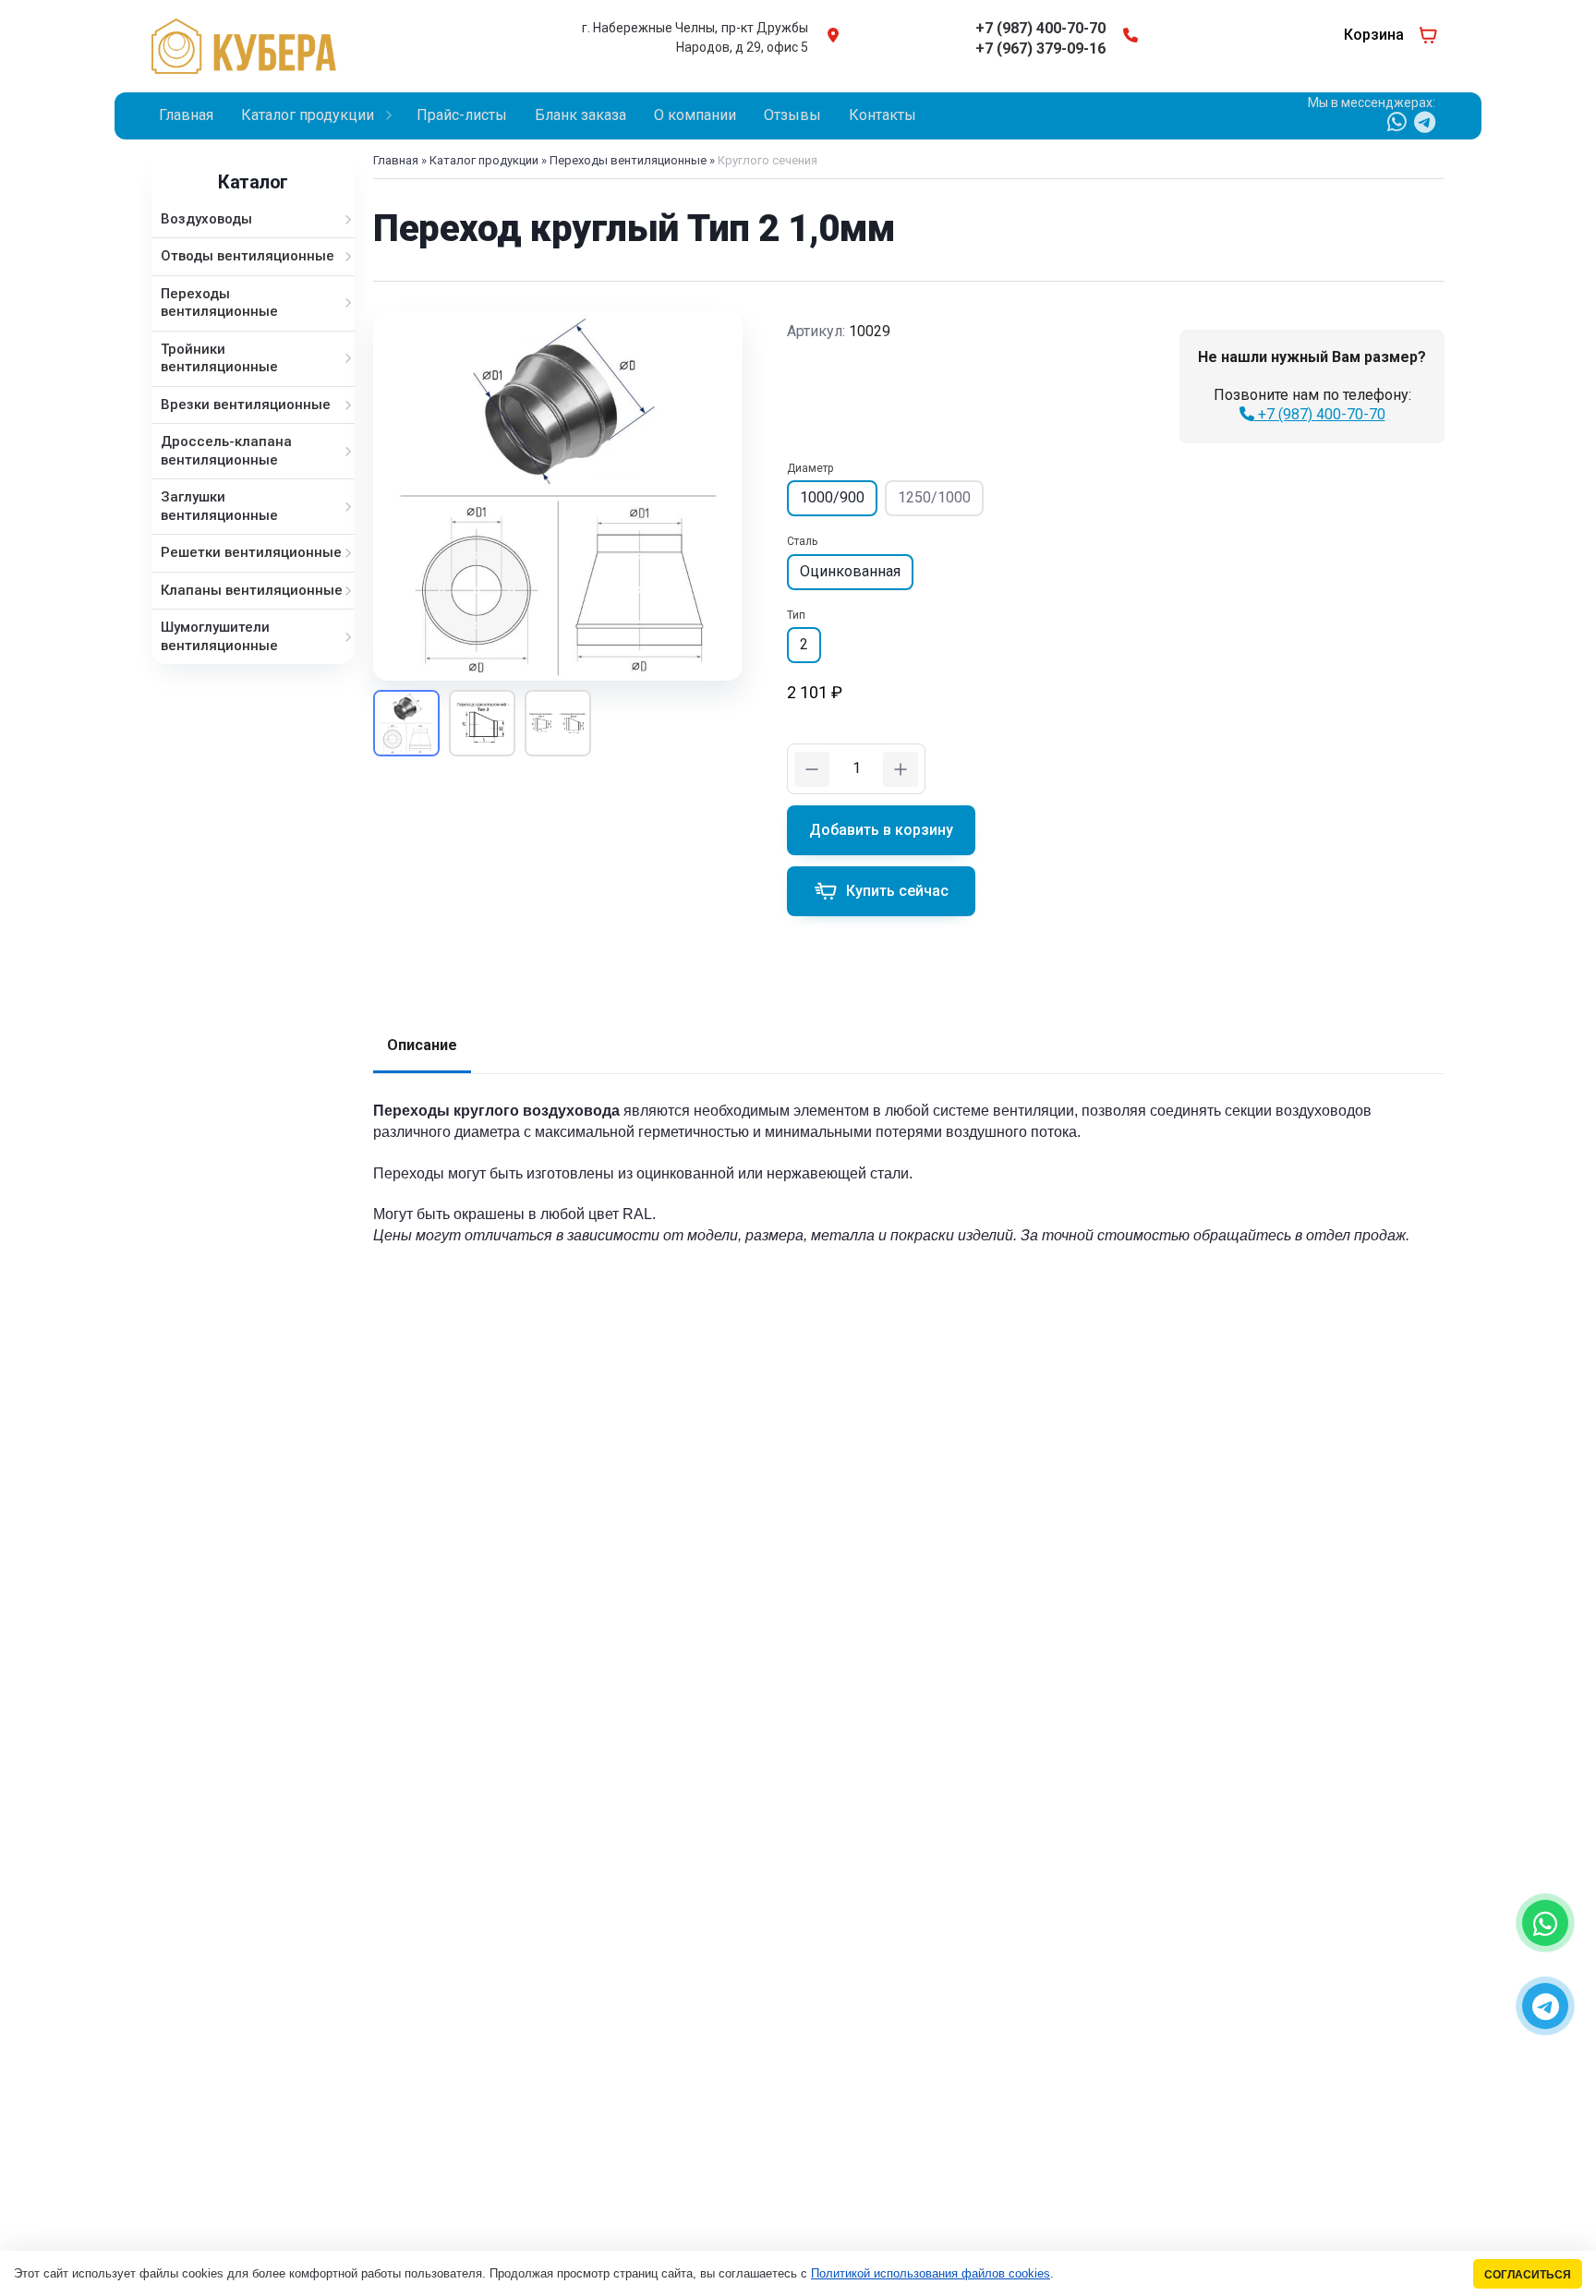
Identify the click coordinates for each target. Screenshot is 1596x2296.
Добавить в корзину (881, 830)
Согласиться (1528, 2274)
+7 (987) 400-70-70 (1320, 414)
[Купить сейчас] (881, 891)
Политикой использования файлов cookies (931, 2273)
